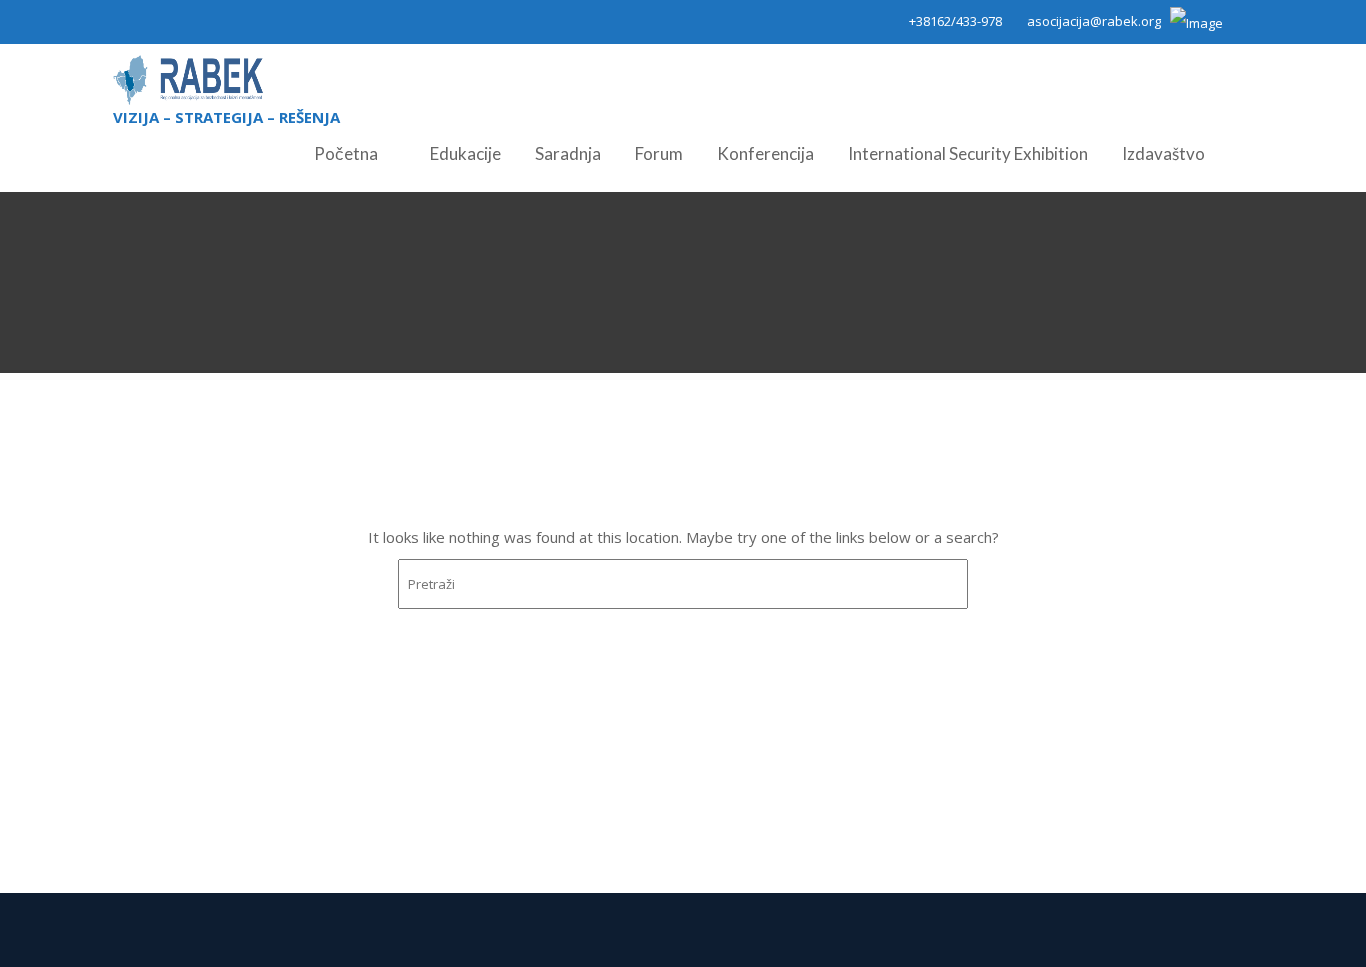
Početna (346, 153)
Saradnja (568, 153)
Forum (659, 153)
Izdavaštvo (1163, 153)
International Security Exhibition (968, 153)
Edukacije (465, 153)
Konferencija (765, 153)
